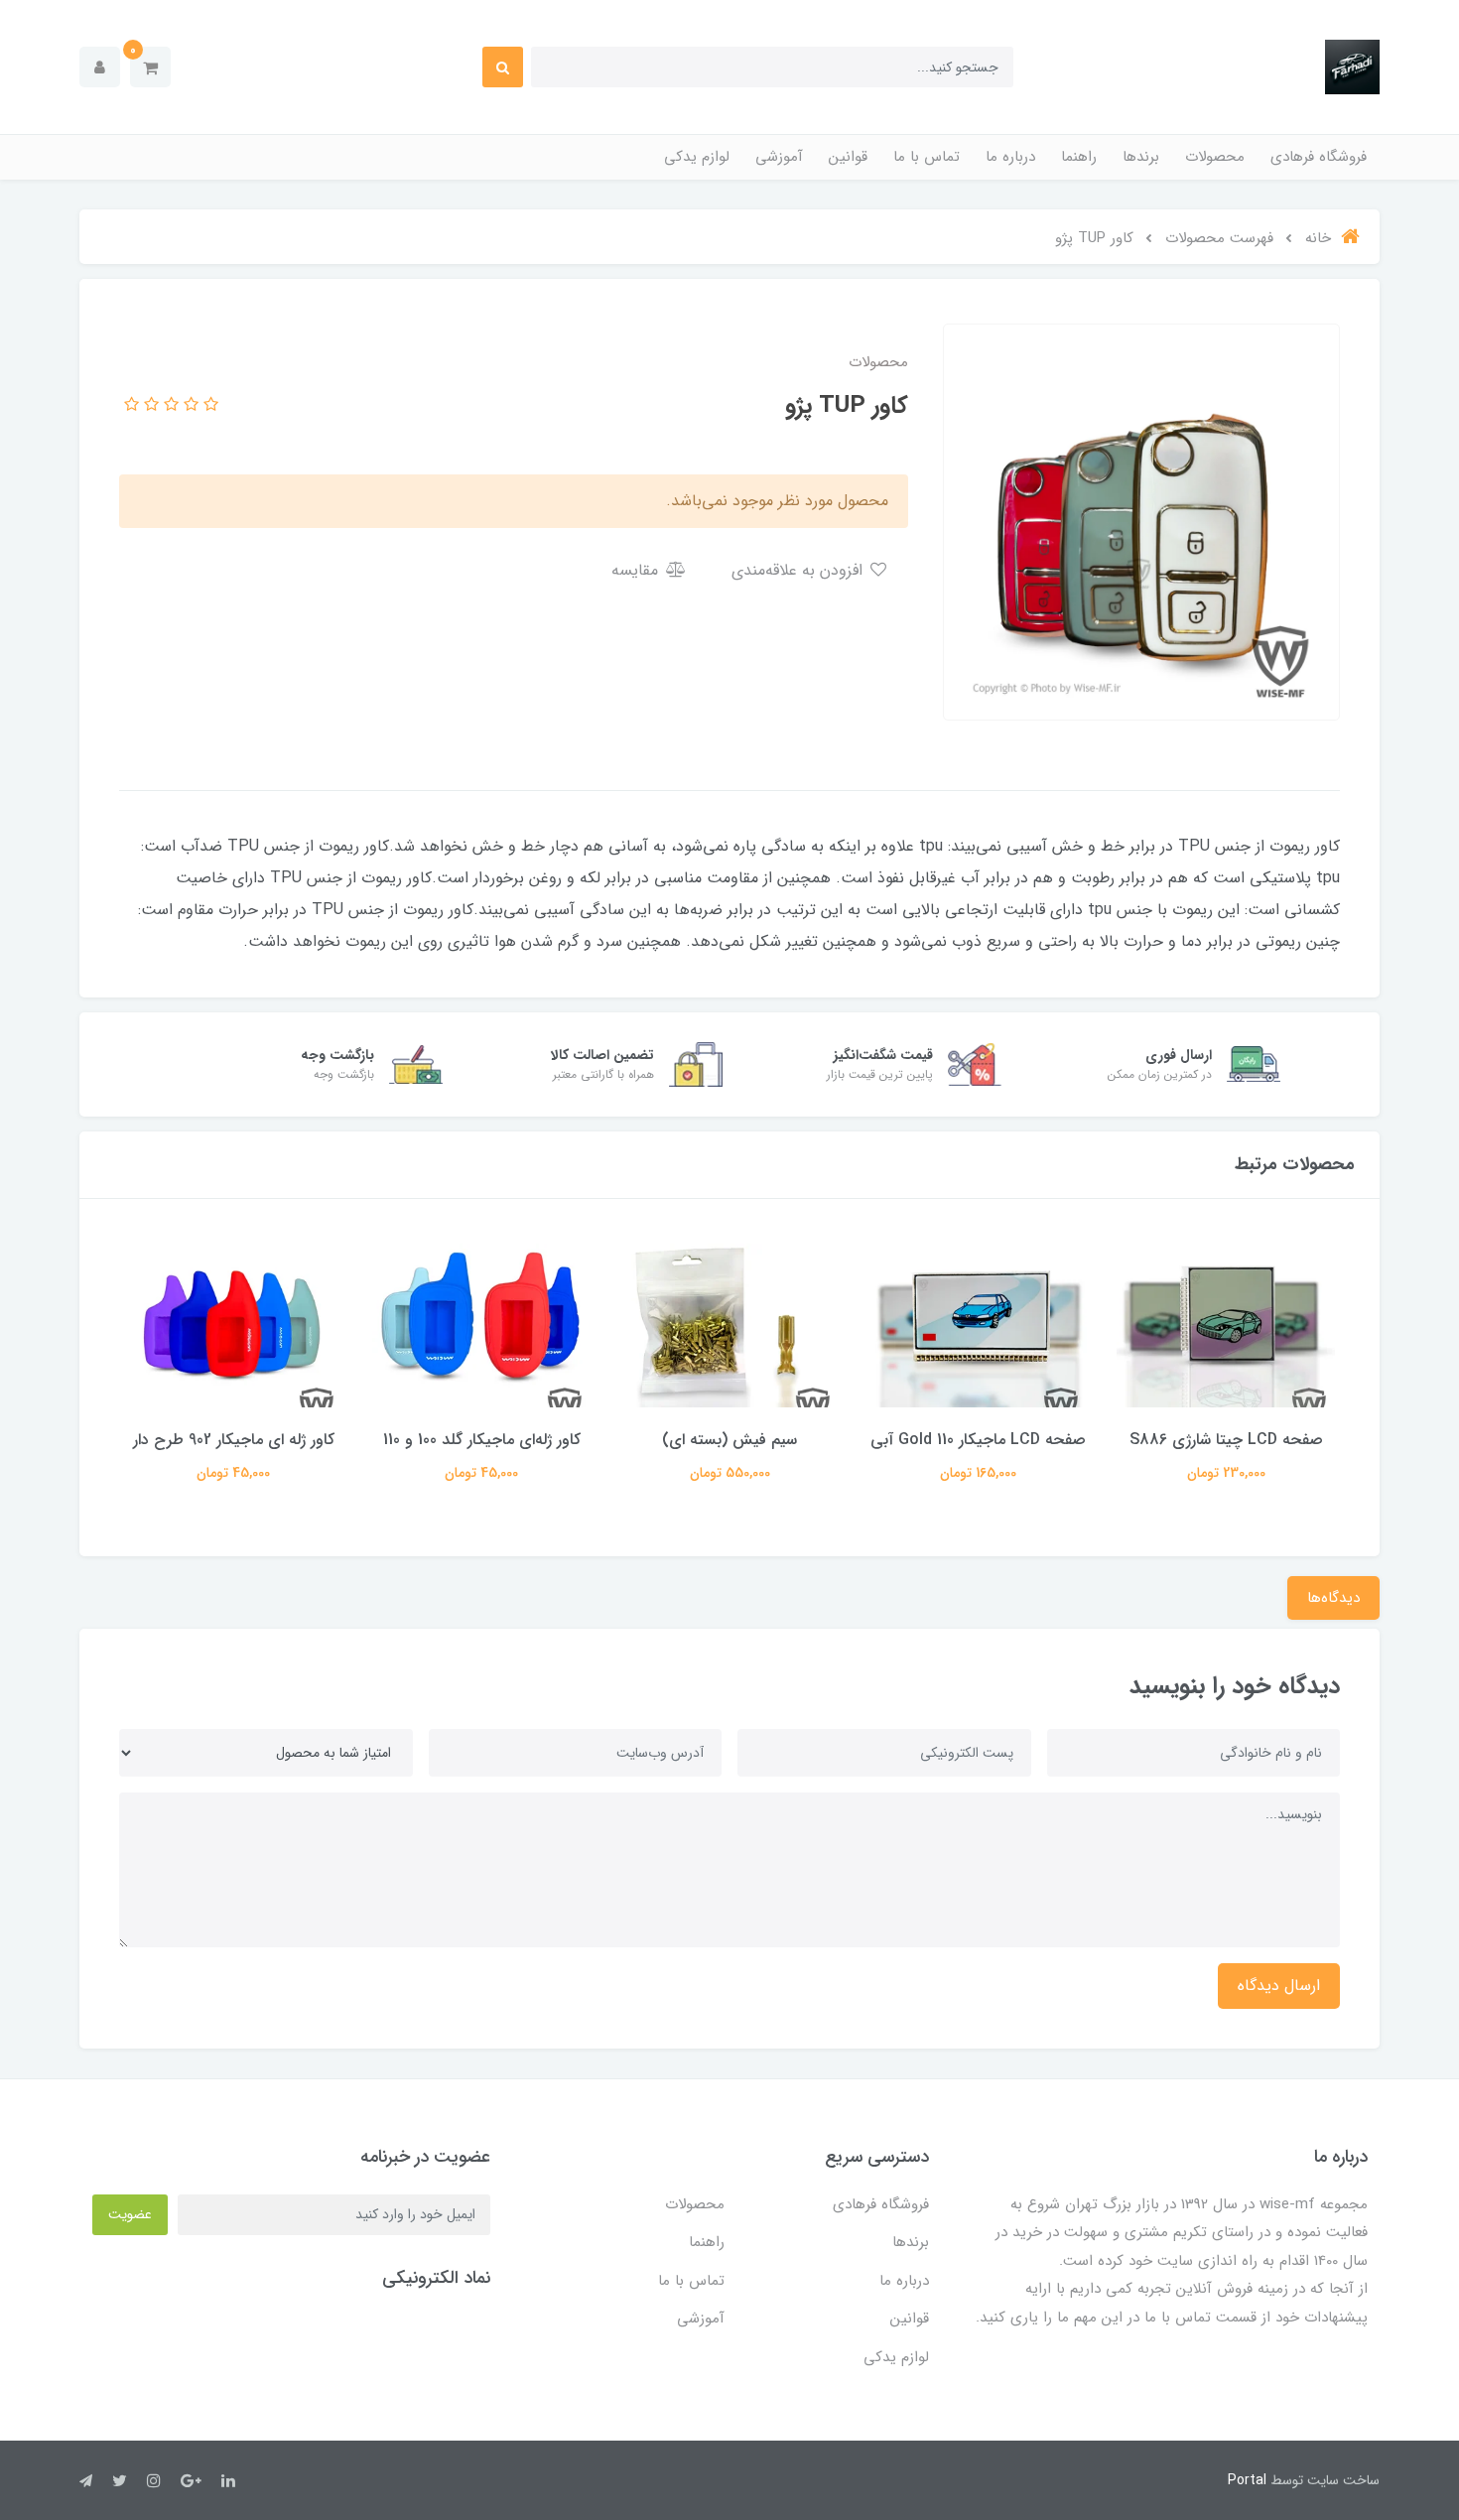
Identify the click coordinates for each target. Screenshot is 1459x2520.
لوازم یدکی (697, 157)
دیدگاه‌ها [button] (1333, 1598)
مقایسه (637, 570)
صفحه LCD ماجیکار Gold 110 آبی (978, 1440)
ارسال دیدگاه (1279, 1986)
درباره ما (1010, 157)
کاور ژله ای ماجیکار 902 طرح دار (234, 1440)
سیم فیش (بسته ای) (729, 1440)
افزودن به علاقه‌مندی (799, 570)
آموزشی (779, 157)
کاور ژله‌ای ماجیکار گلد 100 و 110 (482, 1440)
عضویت (130, 2214)
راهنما (1079, 157)
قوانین (848, 157)
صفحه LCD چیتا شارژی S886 (1226, 1440)
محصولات (1215, 157)
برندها (1141, 157)
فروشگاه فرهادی (1319, 157)
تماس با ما (927, 157)
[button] (150, 67)
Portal (1247, 2480)
